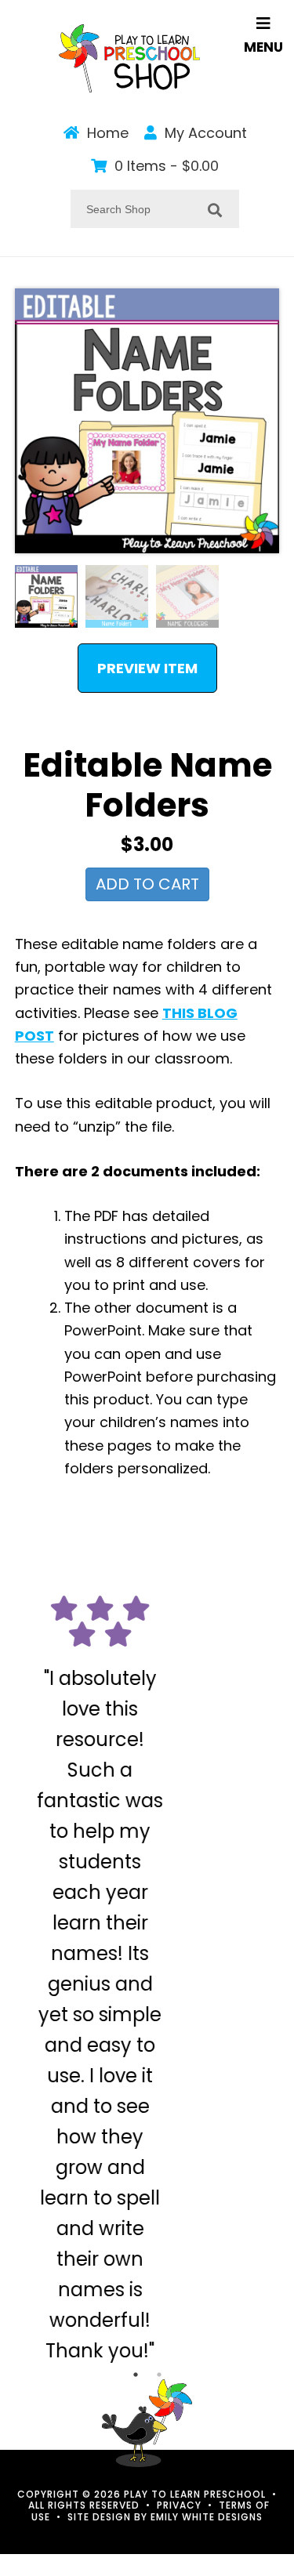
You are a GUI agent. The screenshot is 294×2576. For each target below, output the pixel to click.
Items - (167, 166)
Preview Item (147, 668)
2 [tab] (159, 2325)
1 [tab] (136, 2325)
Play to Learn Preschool (129, 58)
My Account (204, 133)
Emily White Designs (207, 2467)
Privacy (179, 2456)
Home (106, 133)
